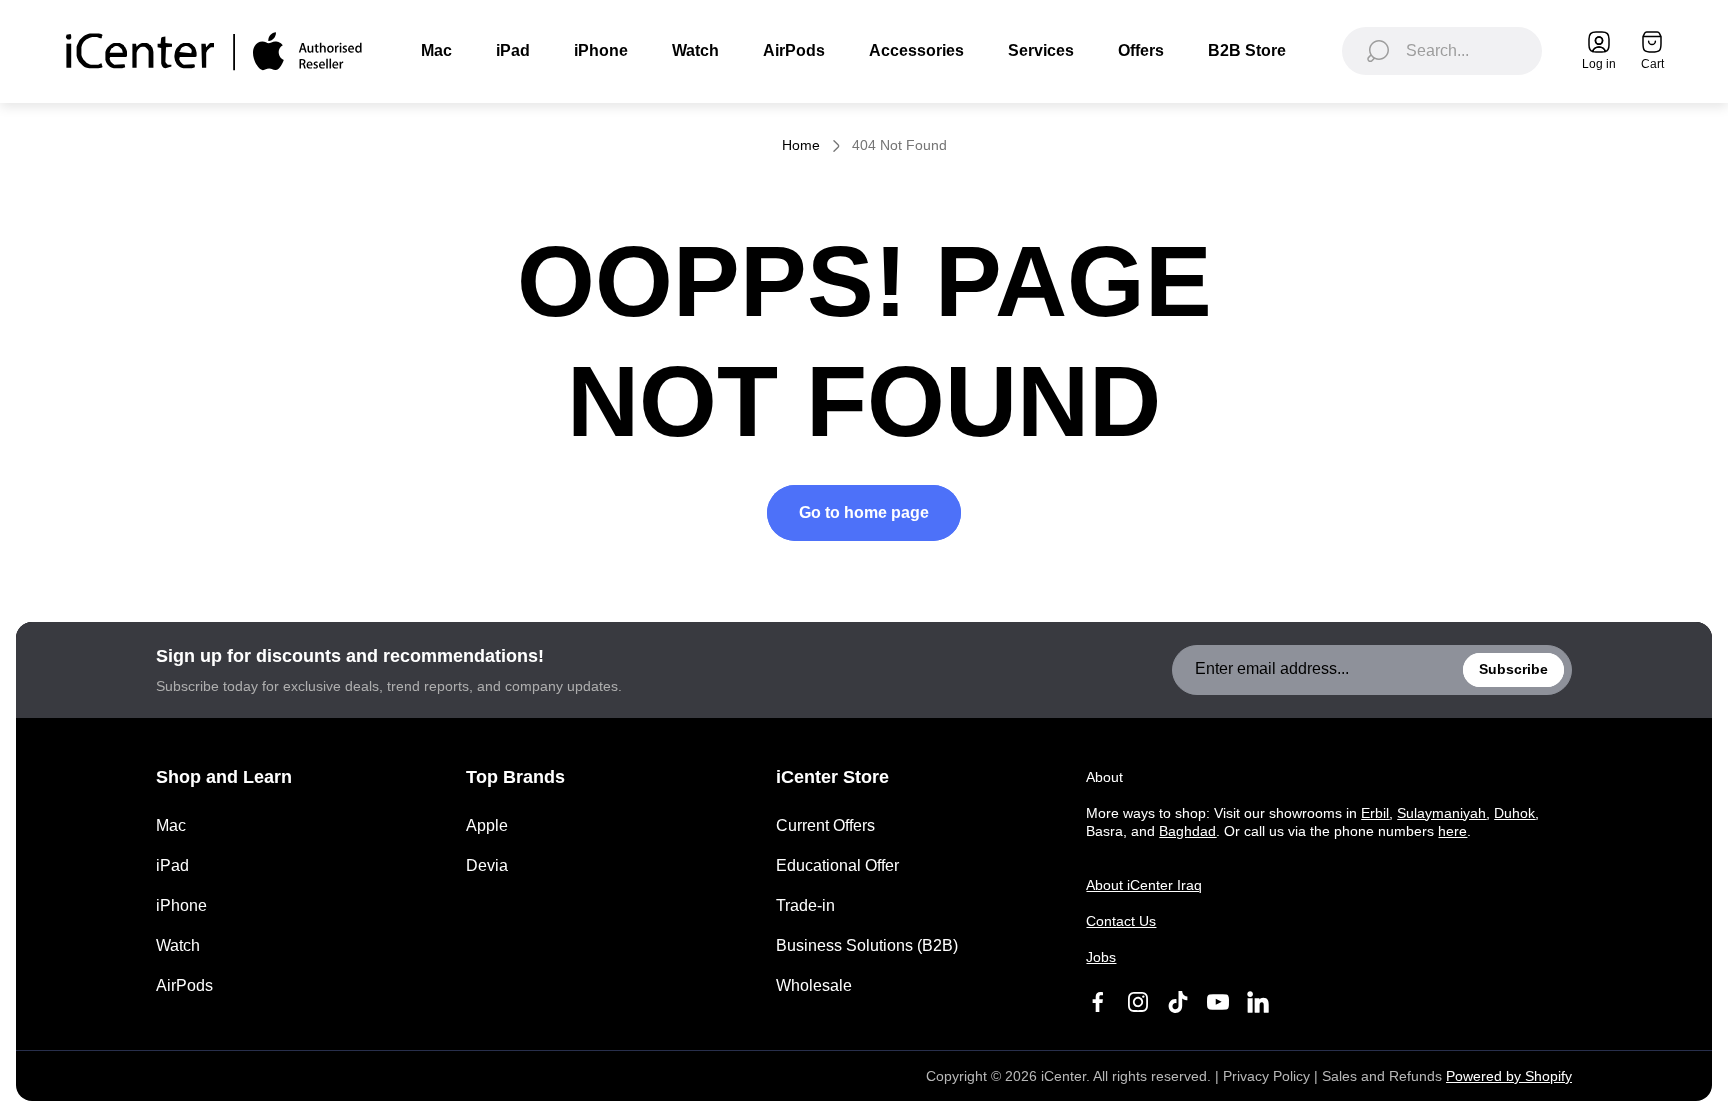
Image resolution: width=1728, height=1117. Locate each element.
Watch (178, 945)
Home (801, 145)
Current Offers (825, 825)
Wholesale (814, 985)
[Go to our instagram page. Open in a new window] (1138, 1002)
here (1452, 831)
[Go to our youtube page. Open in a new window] (1218, 1002)
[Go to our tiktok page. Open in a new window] (1178, 1002)
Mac (171, 825)
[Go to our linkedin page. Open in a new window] (1258, 1002)
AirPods (184, 985)
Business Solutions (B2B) (867, 945)
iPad (172, 865)
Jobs (1101, 957)
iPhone (181, 905)
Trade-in (805, 905)
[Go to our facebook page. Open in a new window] (1098, 1002)
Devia (487, 865)
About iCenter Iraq (1144, 885)
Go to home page (864, 512)
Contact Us (1121, 921)
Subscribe (1513, 669)
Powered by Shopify (1509, 1076)
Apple (487, 825)
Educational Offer (837, 865)
